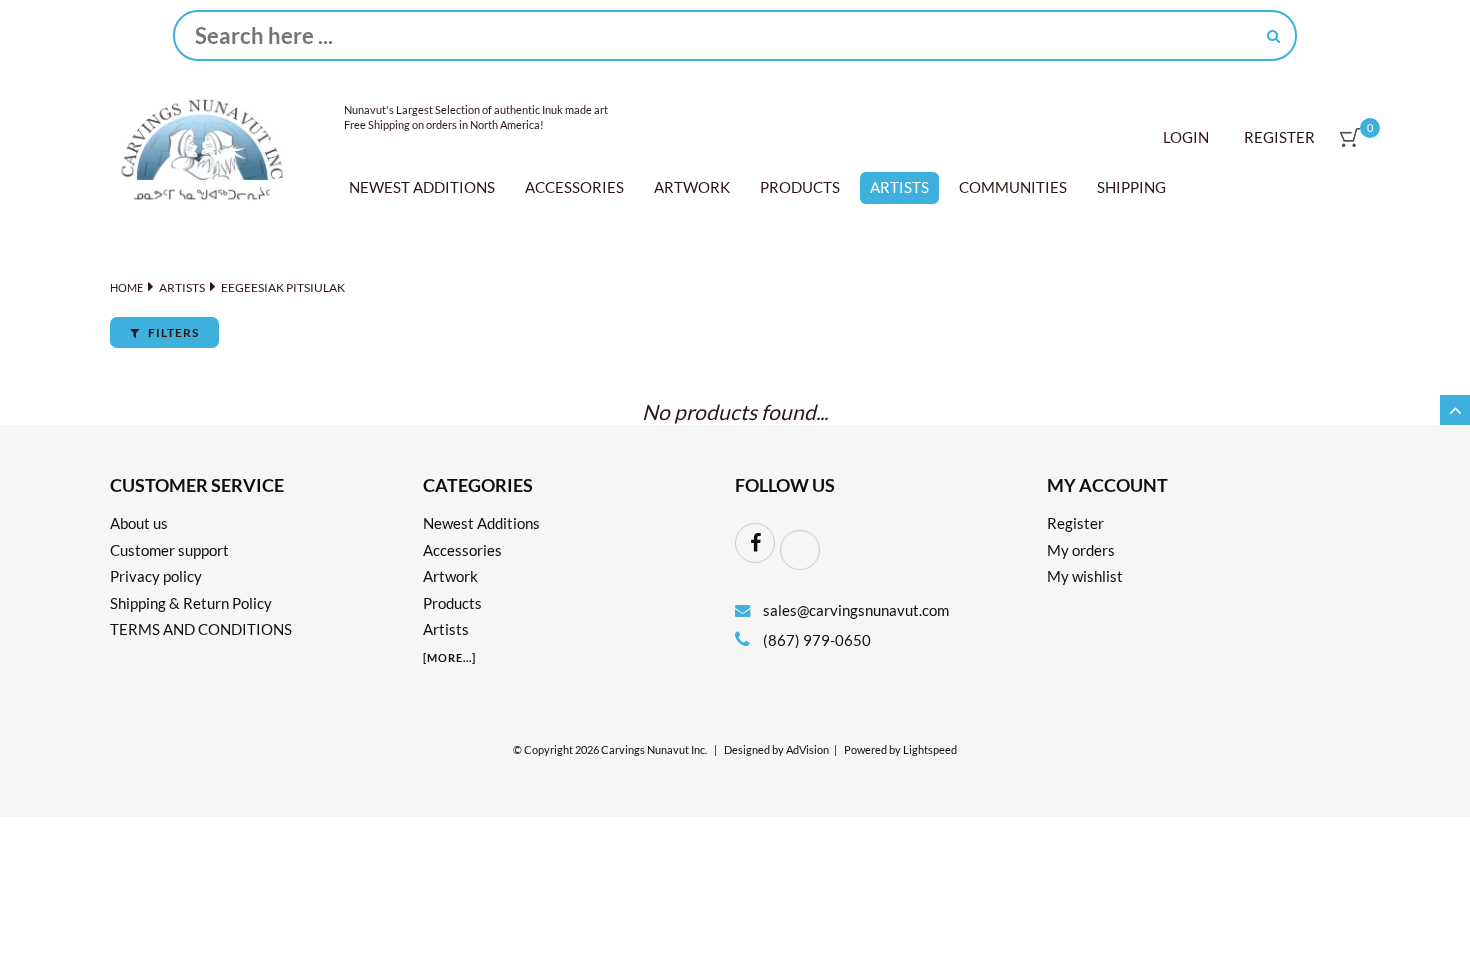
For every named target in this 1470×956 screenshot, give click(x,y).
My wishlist (1085, 576)
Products (800, 187)
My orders (1081, 550)
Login (1186, 137)
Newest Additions (422, 187)
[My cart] (1350, 137)
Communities (1013, 187)
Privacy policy (156, 576)
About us (139, 523)
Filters (172, 332)
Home (126, 287)
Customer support (169, 550)
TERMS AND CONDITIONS (201, 629)
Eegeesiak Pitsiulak (283, 287)
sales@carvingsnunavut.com (856, 610)
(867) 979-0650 (815, 640)
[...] (449, 657)
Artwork (692, 187)
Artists (899, 187)
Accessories (574, 187)
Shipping (1131, 187)
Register (1279, 137)
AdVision (807, 750)
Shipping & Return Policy (191, 603)
